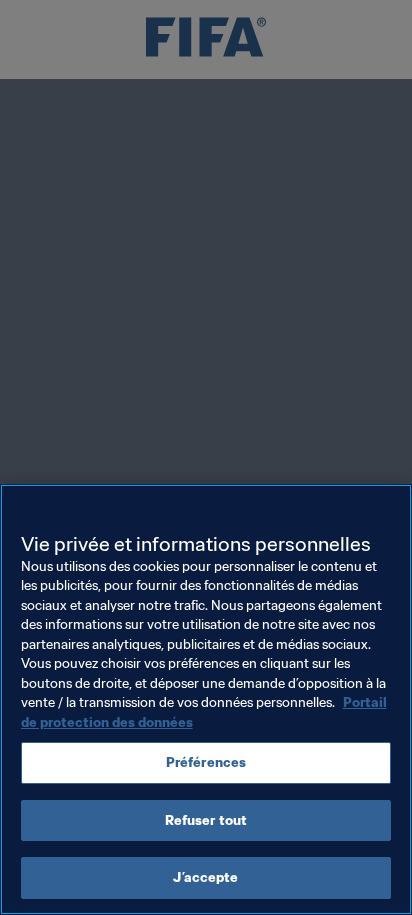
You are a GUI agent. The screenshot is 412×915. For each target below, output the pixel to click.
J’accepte (205, 877)
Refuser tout (206, 820)
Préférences (206, 762)
